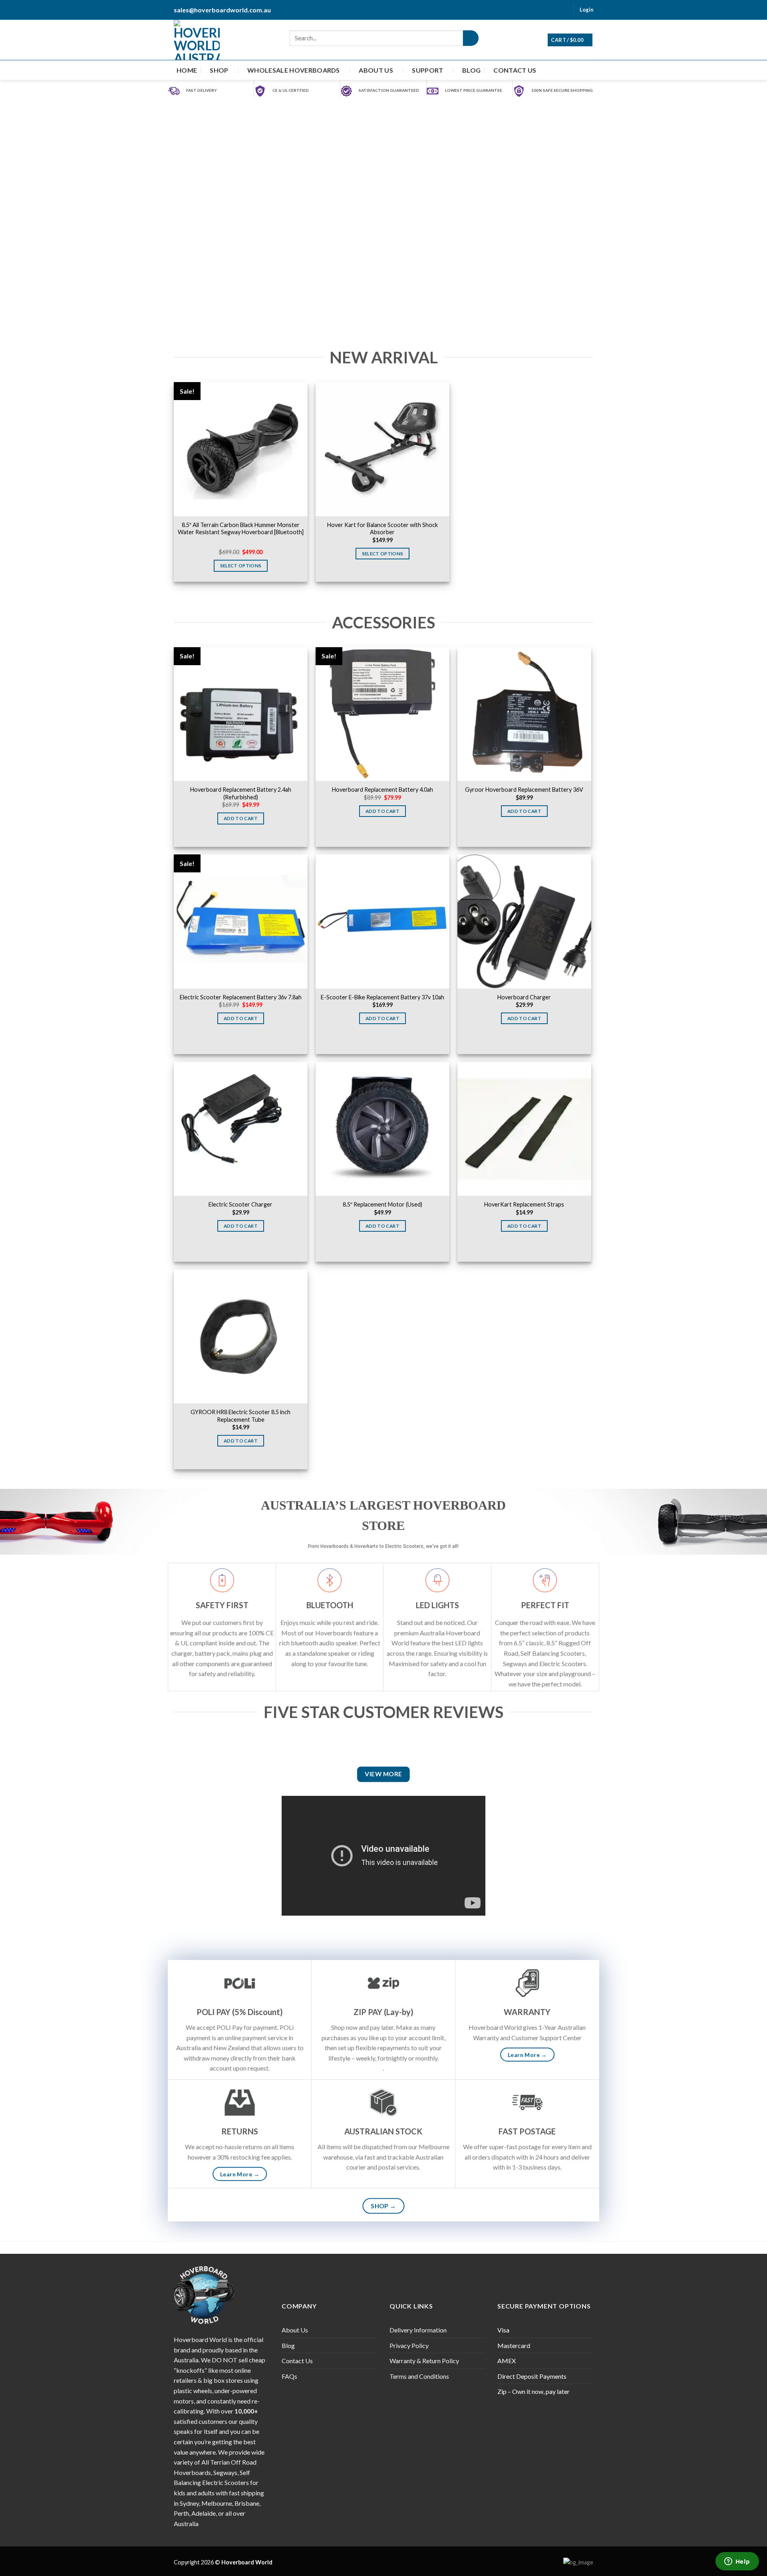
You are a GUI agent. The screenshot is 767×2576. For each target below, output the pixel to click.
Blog (471, 70)
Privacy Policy (409, 2345)
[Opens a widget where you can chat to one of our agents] (737, 2562)
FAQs (289, 2376)
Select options (241, 566)
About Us (376, 70)
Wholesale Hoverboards (294, 70)
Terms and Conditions (419, 2376)
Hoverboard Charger (524, 997)
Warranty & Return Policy (424, 2361)
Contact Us (515, 70)
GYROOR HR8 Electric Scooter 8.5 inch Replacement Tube (240, 1416)
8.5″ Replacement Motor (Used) (383, 1204)
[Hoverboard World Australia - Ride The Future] (197, 40)
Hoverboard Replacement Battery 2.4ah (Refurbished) (241, 793)
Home (187, 70)
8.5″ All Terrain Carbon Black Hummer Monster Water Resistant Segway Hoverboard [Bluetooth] (241, 529)
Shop (219, 70)
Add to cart (241, 818)
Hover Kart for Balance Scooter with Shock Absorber (383, 529)
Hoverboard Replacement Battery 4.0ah (383, 790)
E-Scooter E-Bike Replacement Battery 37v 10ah (383, 997)
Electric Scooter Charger (240, 1204)
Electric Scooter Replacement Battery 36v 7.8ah (241, 997)
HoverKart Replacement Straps (524, 1204)
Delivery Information (418, 2330)
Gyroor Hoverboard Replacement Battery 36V (524, 790)
